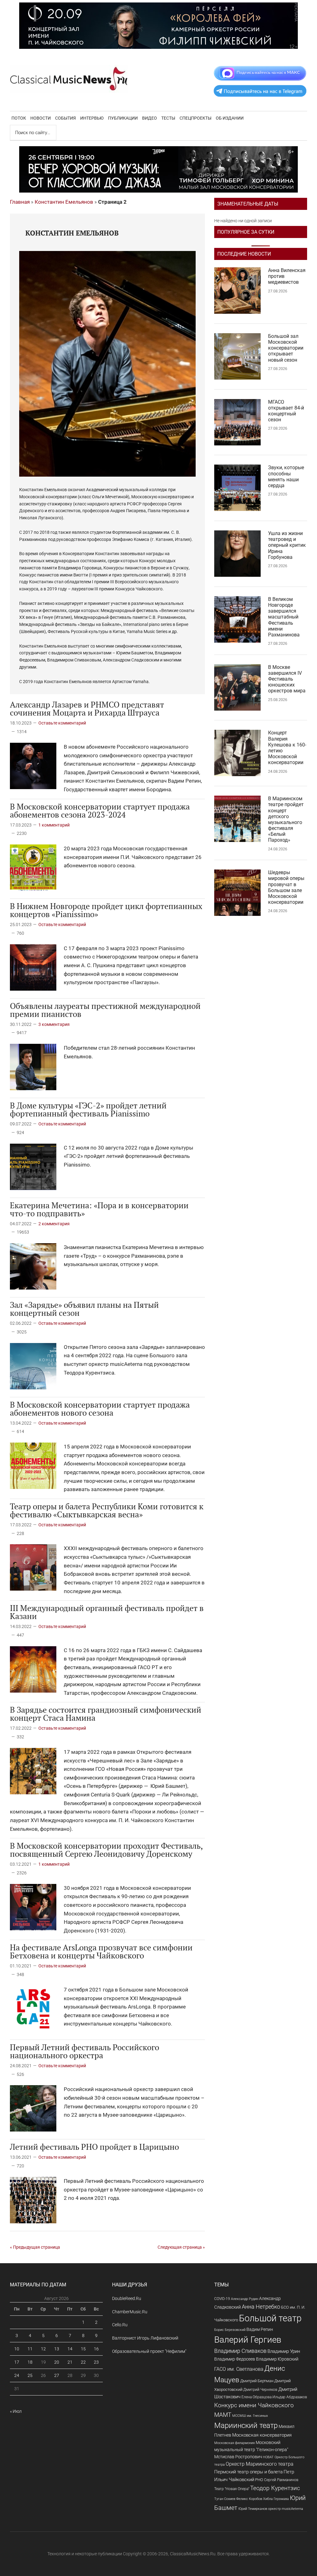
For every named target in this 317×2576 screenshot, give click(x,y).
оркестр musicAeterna (286, 2509)
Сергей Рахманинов (281, 2480)
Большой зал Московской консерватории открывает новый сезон (286, 348)
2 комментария (54, 1224)
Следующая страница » (181, 2247)
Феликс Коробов (249, 2499)
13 (57, 2349)
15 (83, 2349)
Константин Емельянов (64, 202)
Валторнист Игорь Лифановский (145, 2338)
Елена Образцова (256, 2397)
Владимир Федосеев (235, 2359)
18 (30, 2362)
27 (57, 2375)
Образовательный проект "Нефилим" (149, 2351)
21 (70, 2362)
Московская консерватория (262, 2435)
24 (17, 2375)
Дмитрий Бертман (257, 2381)
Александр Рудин (245, 2299)
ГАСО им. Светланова (239, 2369)
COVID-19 (222, 2299)
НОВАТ (268, 2457)
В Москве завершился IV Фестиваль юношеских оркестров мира (287, 679)
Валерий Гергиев (248, 2340)
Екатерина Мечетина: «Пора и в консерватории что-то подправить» (99, 1209)
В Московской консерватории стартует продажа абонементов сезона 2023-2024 (100, 810)
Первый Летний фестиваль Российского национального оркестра (85, 2051)
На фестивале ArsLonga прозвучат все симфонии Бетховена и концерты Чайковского (101, 1951)
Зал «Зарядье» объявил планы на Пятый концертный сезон (84, 1309)
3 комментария (54, 1024)
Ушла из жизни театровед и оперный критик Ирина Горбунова (287, 545)
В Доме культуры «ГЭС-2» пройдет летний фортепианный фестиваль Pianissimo (88, 1109)
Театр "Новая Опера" (232, 2489)
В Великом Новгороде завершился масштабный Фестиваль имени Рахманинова (284, 617)
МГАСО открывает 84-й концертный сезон (286, 411)
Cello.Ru (120, 2325)
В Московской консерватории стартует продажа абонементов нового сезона (100, 1409)
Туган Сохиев (225, 2499)
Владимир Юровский (277, 2359)
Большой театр (270, 2318)
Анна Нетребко (261, 2307)
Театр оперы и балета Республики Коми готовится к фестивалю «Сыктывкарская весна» (107, 1510)
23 (96, 2362)
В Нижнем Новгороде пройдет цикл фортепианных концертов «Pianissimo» (106, 910)
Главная (20, 202)
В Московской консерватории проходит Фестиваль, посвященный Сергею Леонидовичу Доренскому (106, 1850)
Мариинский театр (246, 2425)
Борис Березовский (230, 2330)
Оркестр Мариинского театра (260, 2464)
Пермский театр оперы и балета (248, 2472)
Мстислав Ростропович (238, 2457)
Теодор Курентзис (275, 2488)
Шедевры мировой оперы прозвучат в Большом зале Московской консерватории (286, 887)
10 (17, 2349)
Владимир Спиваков (240, 2351)
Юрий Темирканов (253, 2509)
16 (96, 2349)
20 (57, 2362)
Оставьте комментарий (62, 723)
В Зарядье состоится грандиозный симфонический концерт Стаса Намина (106, 1714)
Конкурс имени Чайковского (254, 2405)
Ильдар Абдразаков (290, 2397)
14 (70, 2349)
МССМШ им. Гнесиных (250, 2416)
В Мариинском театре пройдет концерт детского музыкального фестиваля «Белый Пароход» (286, 819)
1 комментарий (54, 825)
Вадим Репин (260, 2329)
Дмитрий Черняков (260, 2390)
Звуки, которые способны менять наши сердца (286, 476)
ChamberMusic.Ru (130, 2312)
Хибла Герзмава (276, 2499)
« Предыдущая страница (35, 2247)
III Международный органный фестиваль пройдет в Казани (107, 1612)
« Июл (16, 2411)
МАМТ (223, 2415)
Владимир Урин (284, 2351)
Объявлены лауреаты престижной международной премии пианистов (105, 1010)
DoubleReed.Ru (127, 2298)
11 (30, 2349)
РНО (259, 2480)
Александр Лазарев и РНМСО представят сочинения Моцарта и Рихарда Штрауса (87, 708)
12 (43, 2349)
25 (30, 2375)
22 (83, 2362)
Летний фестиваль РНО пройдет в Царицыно (94, 2147)
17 (17, 2362)
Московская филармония (234, 2443)
